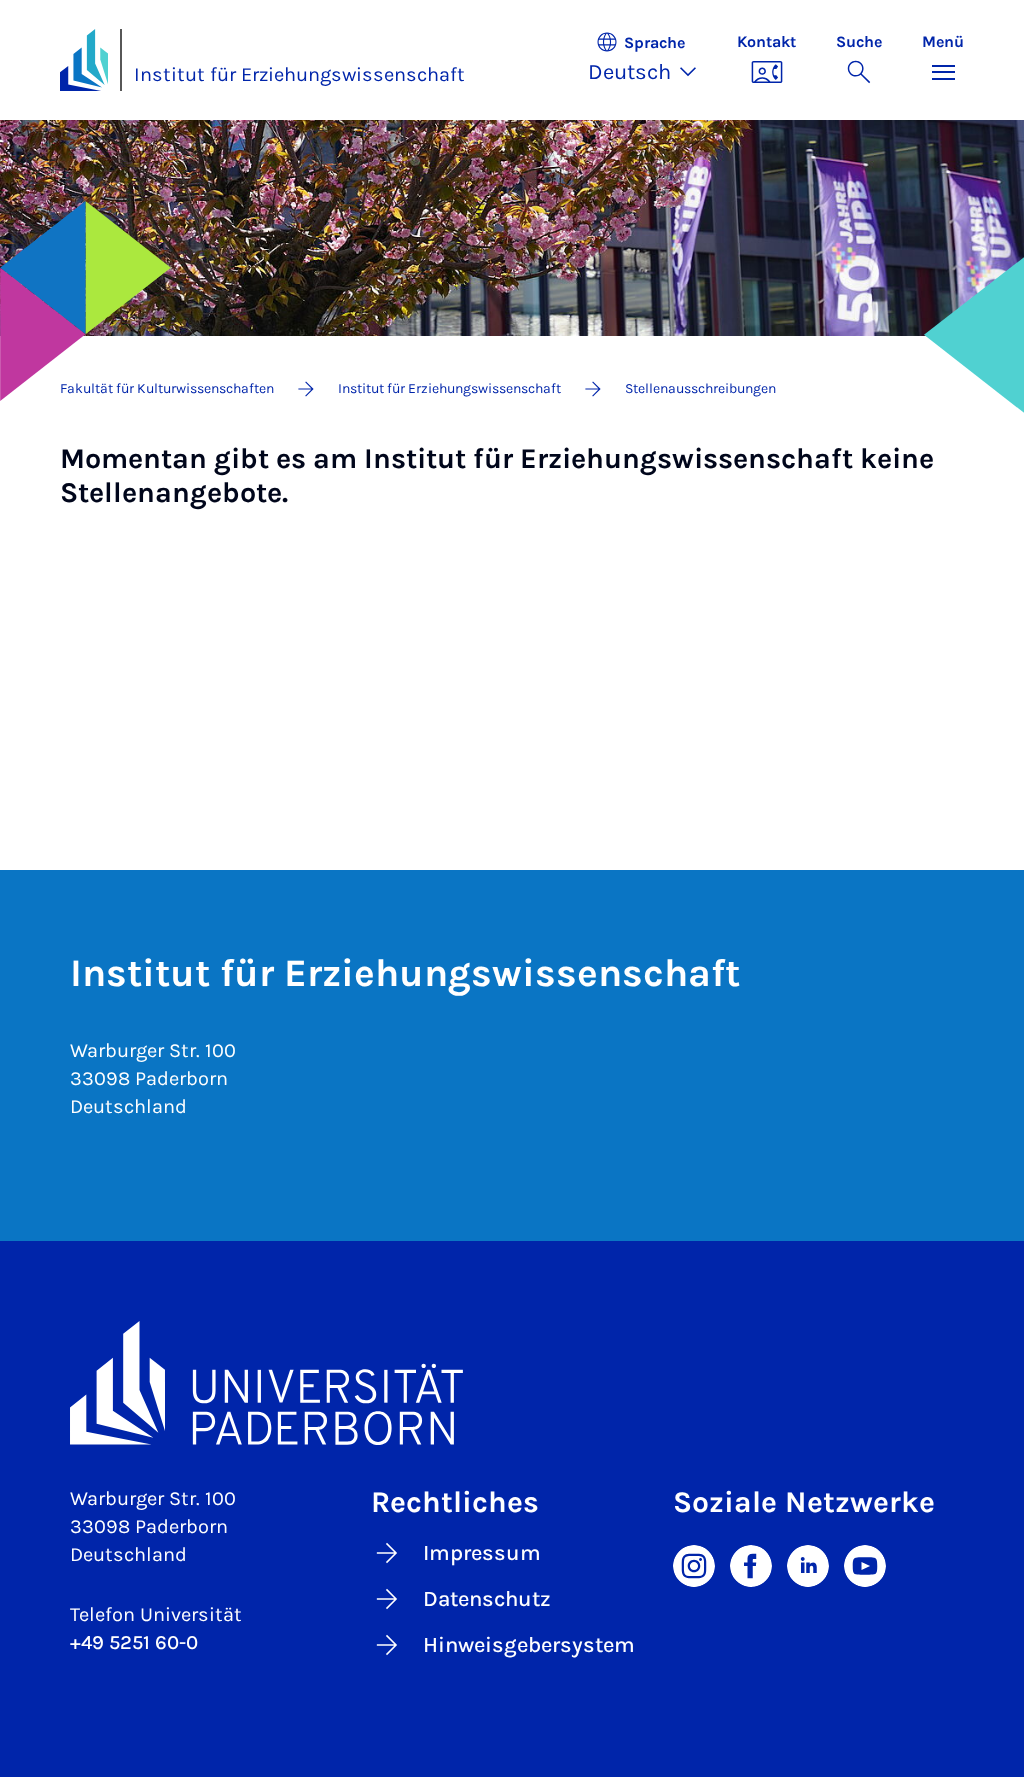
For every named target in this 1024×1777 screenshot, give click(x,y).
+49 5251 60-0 (134, 1642)
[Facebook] (751, 1564)
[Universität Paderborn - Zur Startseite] (84, 60)
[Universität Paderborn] (512, 1382)
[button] (652, 60)
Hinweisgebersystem (529, 1645)
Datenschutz (487, 1599)
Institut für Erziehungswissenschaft (299, 74)
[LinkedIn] (808, 1564)
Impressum (482, 1553)
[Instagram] (694, 1564)
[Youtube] (865, 1564)
